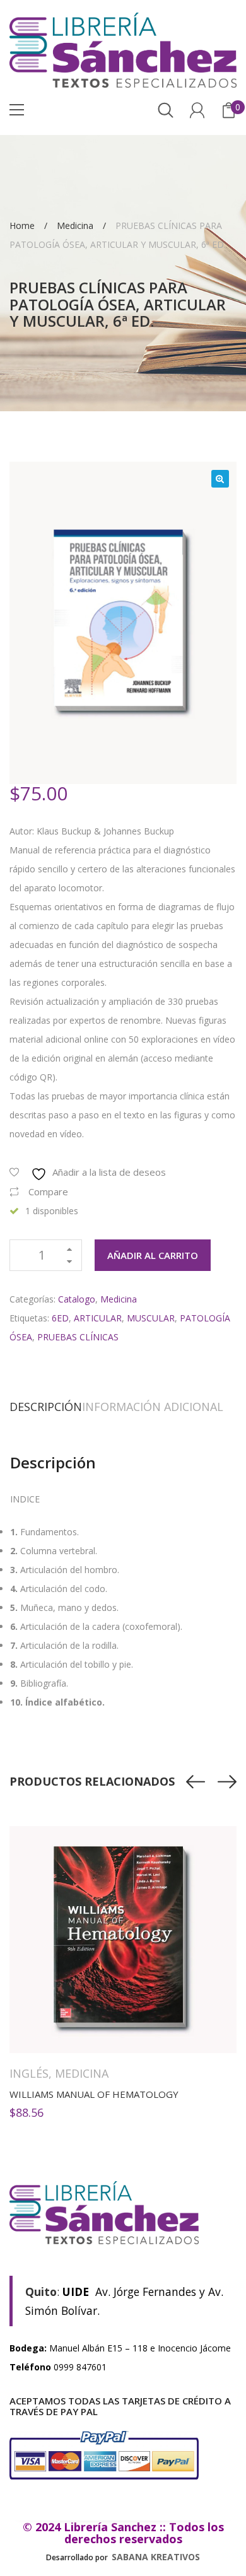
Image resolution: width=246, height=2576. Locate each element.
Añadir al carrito (153, 1255)
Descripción (46, 1407)
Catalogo (77, 1299)
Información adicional (153, 1407)
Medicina (75, 226)
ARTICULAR (98, 1318)
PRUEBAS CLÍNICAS (78, 1337)
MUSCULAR (151, 1318)
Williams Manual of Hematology (94, 2094)
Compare (48, 1191)
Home (22, 226)
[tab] (46, 1407)
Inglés (29, 2073)
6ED (60, 1318)
